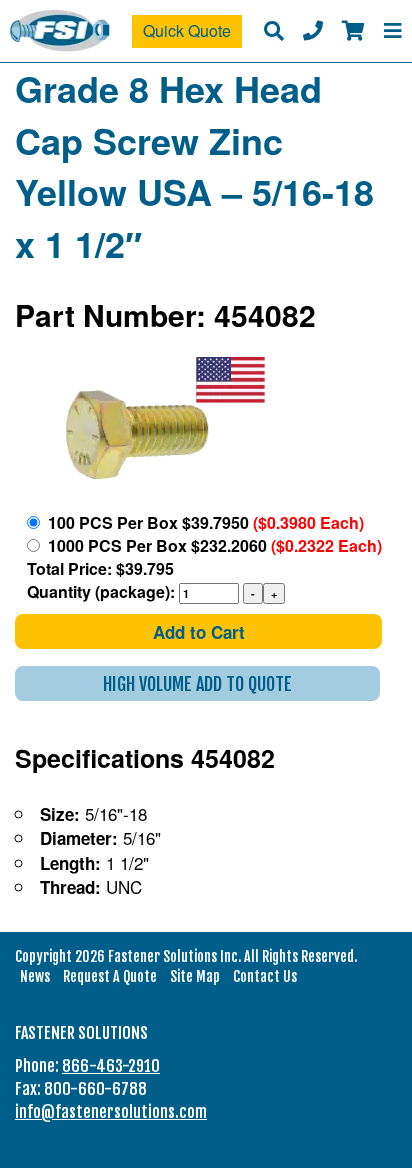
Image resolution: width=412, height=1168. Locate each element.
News (35, 976)
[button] (197, 683)
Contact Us (265, 976)
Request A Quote (110, 976)
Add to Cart (199, 632)
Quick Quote (187, 30)
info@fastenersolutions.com (111, 1112)
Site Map (195, 976)
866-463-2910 (111, 1066)
